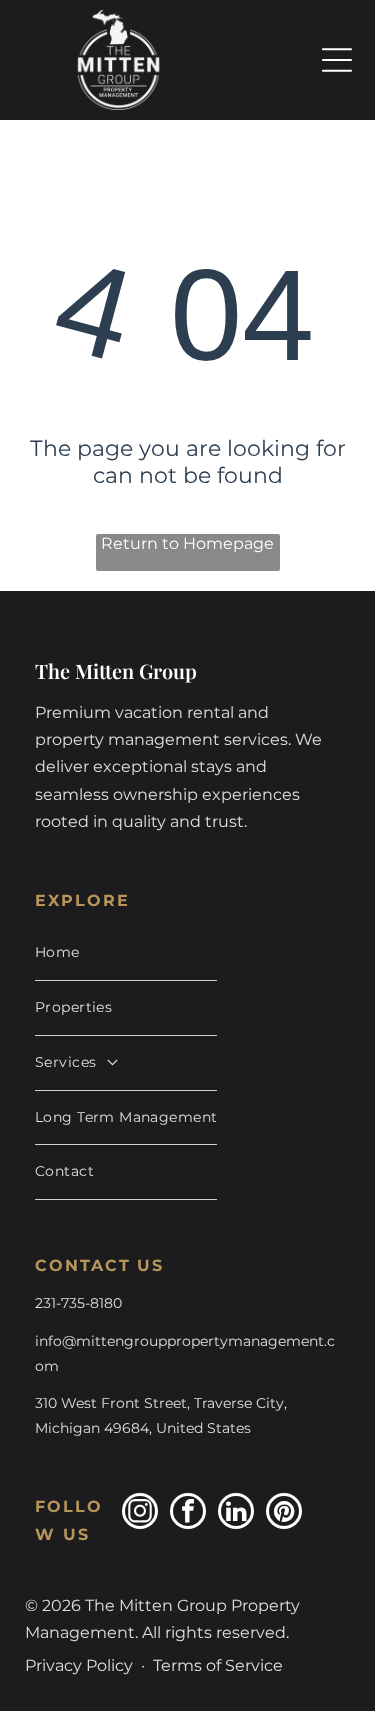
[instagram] (140, 1513)
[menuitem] (126, 953)
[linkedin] (236, 1513)
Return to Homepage (187, 543)
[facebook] (188, 1513)
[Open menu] (337, 60)
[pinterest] (284, 1513)
